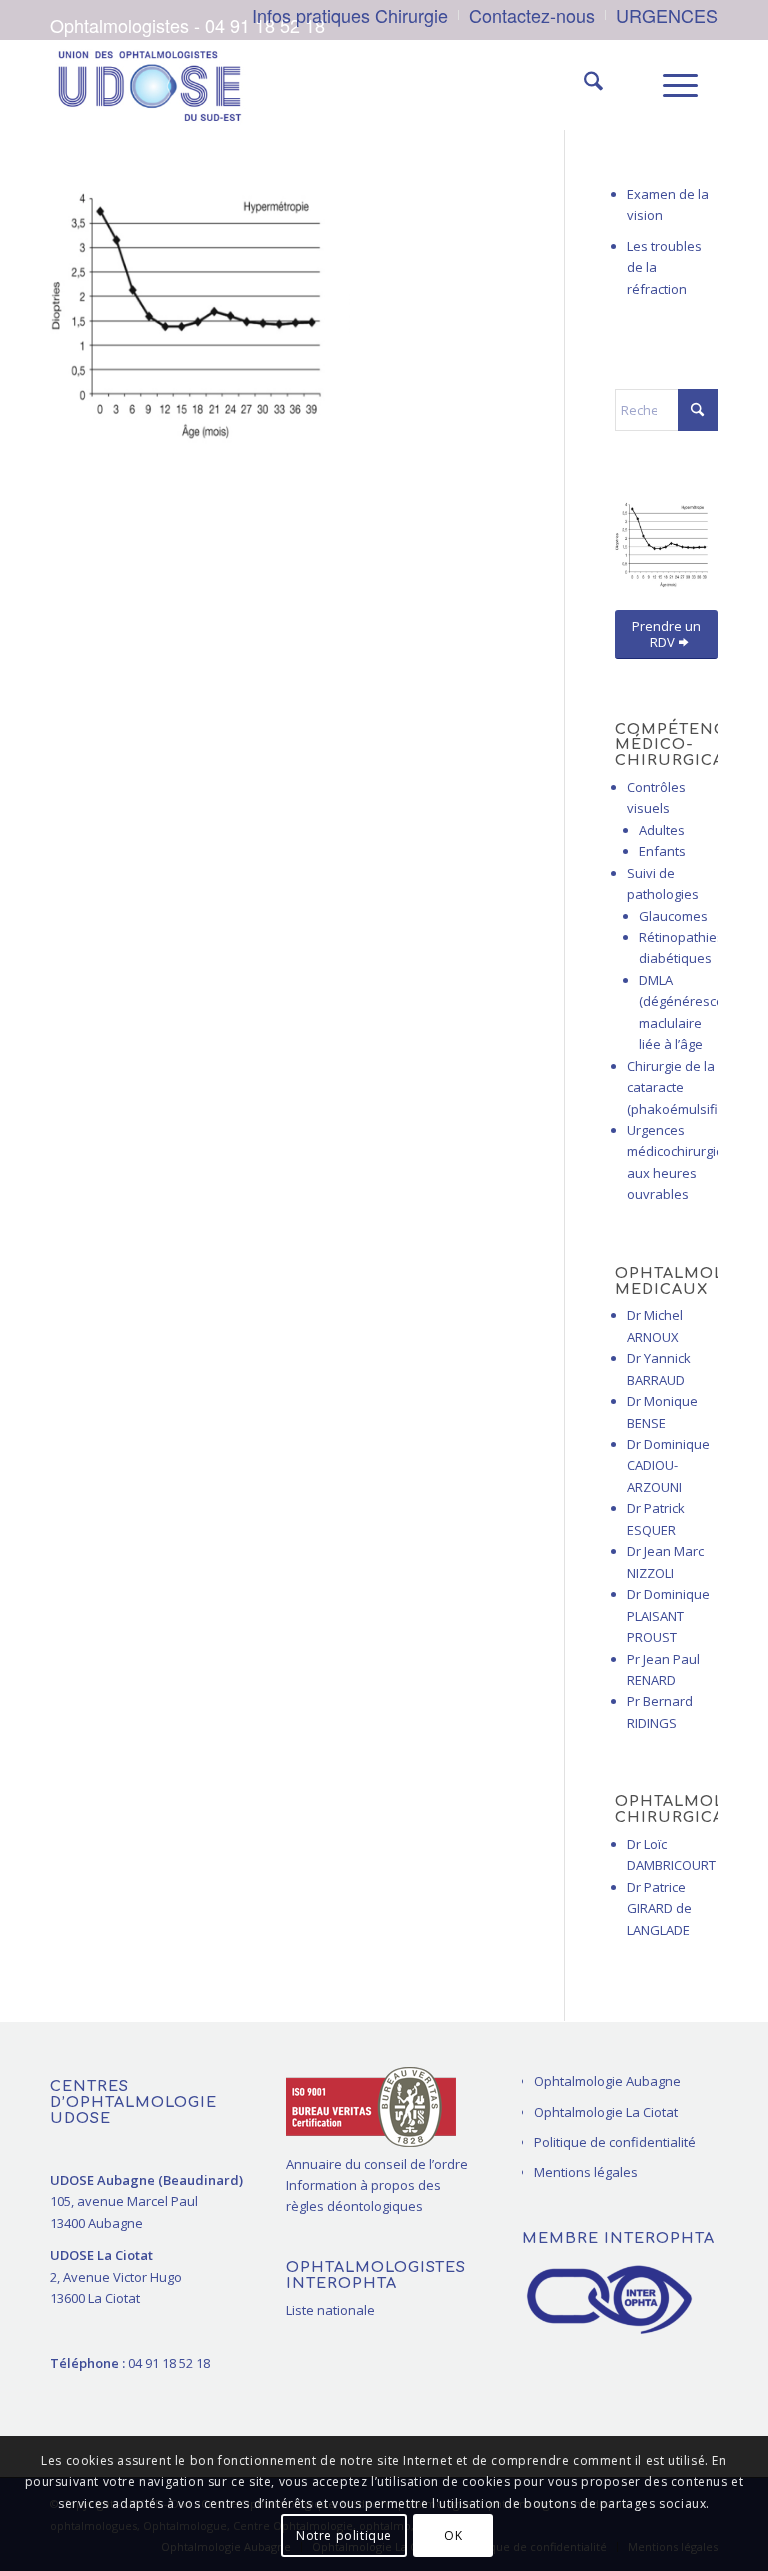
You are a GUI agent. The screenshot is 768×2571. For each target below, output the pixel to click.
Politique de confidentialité (615, 2142)
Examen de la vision (668, 204)
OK (453, 2535)
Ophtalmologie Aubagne (607, 2081)
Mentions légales (586, 2172)
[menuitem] (350, 15)
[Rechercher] (583, 85)
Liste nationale (330, 2310)
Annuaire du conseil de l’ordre (377, 2164)
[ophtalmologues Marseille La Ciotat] (149, 85)
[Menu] (670, 85)
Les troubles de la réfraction (664, 267)
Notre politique (344, 2535)
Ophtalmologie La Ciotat (606, 2112)
